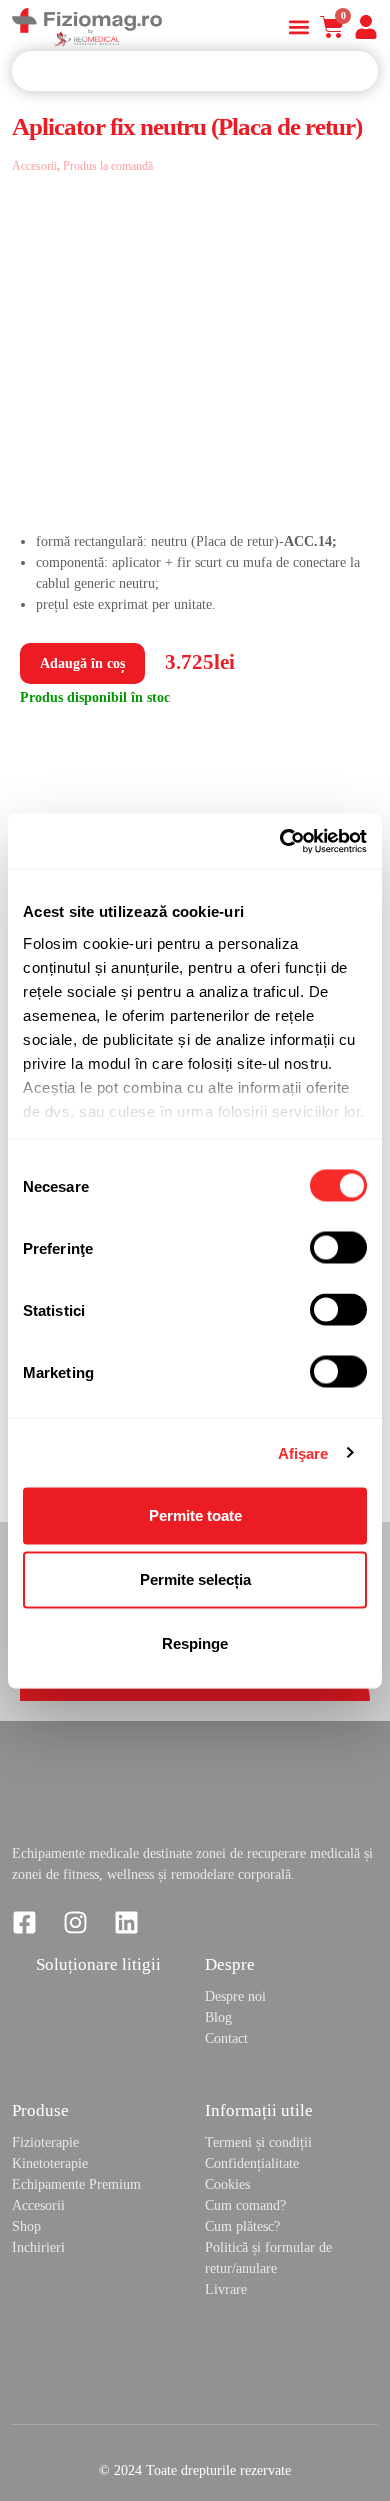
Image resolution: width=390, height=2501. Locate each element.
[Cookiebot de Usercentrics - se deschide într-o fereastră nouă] (280, 841)
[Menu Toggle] (299, 27)
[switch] (338, 1248)
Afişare (303, 1452)
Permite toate (195, 1515)
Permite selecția (195, 1579)
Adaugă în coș (82, 663)
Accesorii (34, 166)
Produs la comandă (108, 166)
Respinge (195, 1643)
